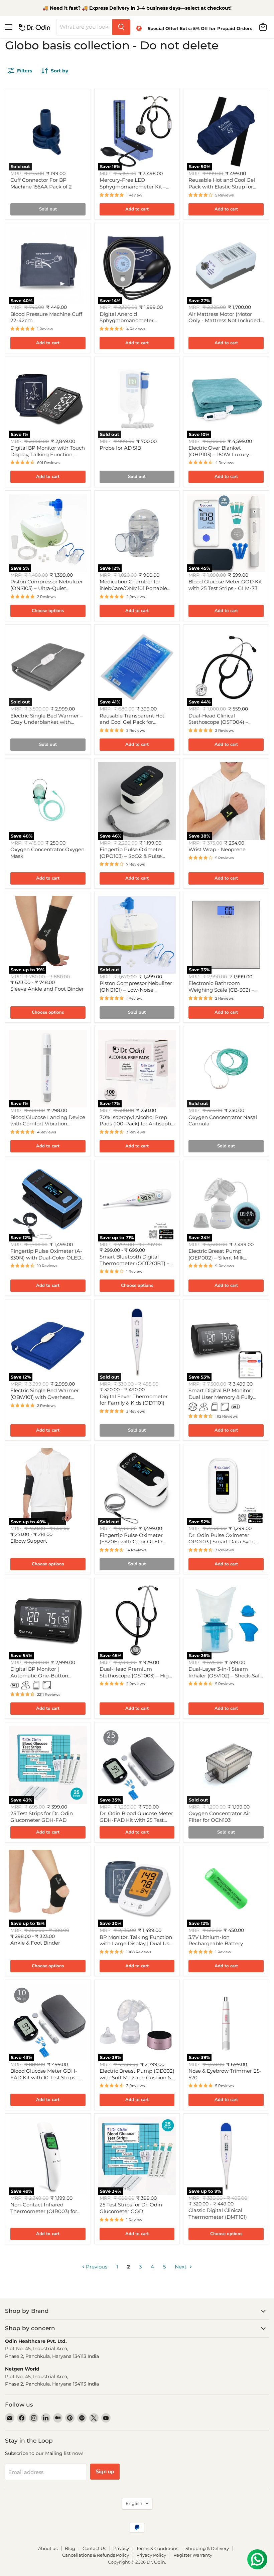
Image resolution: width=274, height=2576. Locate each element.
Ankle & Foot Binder (35, 1943)
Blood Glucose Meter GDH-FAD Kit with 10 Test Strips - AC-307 (44, 2077)
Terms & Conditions (157, 2548)
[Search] (121, 27)
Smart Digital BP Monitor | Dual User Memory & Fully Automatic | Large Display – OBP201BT (223, 1400)
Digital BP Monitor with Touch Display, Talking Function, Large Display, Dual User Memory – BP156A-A (48, 458)
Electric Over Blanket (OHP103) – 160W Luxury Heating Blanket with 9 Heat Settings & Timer (224, 458)
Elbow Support (29, 1541)
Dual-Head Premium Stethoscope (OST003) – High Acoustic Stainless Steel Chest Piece (136, 1679)
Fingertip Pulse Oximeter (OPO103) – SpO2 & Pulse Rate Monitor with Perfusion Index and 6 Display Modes (134, 859)
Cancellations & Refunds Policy (96, 2555)
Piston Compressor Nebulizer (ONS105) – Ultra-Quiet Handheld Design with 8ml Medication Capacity (47, 591)
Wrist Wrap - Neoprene (217, 849)
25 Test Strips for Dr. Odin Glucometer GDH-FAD (42, 1817)
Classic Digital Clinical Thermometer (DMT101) (218, 2214)
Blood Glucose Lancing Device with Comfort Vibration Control (48, 1124)
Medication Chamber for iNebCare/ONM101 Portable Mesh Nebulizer (133, 588)
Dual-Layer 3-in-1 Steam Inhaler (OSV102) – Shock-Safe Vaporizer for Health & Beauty (226, 1675)
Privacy (121, 2548)
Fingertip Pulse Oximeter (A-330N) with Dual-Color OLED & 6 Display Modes (46, 1257)
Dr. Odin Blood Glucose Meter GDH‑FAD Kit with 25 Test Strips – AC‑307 (136, 1820)
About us (48, 2548)
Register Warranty (193, 2555)
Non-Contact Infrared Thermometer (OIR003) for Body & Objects (44, 2211)
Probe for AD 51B (120, 448)
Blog (70, 2548)
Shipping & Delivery (207, 2548)
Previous (96, 2267)
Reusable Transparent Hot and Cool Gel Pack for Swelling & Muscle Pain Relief (136, 722)
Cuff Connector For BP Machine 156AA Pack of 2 (41, 183)
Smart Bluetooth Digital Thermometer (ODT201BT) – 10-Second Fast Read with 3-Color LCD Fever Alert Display (136, 1266)
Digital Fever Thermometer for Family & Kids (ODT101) (134, 1400)
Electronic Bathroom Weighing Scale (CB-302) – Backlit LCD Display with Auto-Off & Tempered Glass (222, 993)
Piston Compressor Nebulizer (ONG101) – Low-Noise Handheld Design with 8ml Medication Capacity (136, 993)
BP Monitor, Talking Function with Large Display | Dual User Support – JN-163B (137, 1944)
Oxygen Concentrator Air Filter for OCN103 (219, 1817)
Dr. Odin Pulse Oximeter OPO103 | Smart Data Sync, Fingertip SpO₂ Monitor (222, 1542)
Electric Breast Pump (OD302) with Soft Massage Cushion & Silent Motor (137, 2077)
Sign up (105, 2472)
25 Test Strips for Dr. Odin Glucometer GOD (131, 2208)
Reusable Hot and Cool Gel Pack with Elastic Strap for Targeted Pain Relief (222, 186)
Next (181, 2267)
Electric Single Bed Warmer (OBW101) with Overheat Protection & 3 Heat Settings (45, 1397)
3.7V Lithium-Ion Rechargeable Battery (216, 1940)
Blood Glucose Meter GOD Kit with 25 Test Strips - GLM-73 (225, 585)
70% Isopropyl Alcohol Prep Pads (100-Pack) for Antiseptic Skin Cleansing (137, 1124)
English (134, 2503)
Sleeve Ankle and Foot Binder (47, 989)
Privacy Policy (151, 2555)
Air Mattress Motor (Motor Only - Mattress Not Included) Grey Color (225, 321)
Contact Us (94, 2548)
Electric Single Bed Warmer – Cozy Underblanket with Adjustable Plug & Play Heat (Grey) (47, 725)
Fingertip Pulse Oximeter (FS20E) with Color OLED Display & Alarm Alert (131, 1542)
